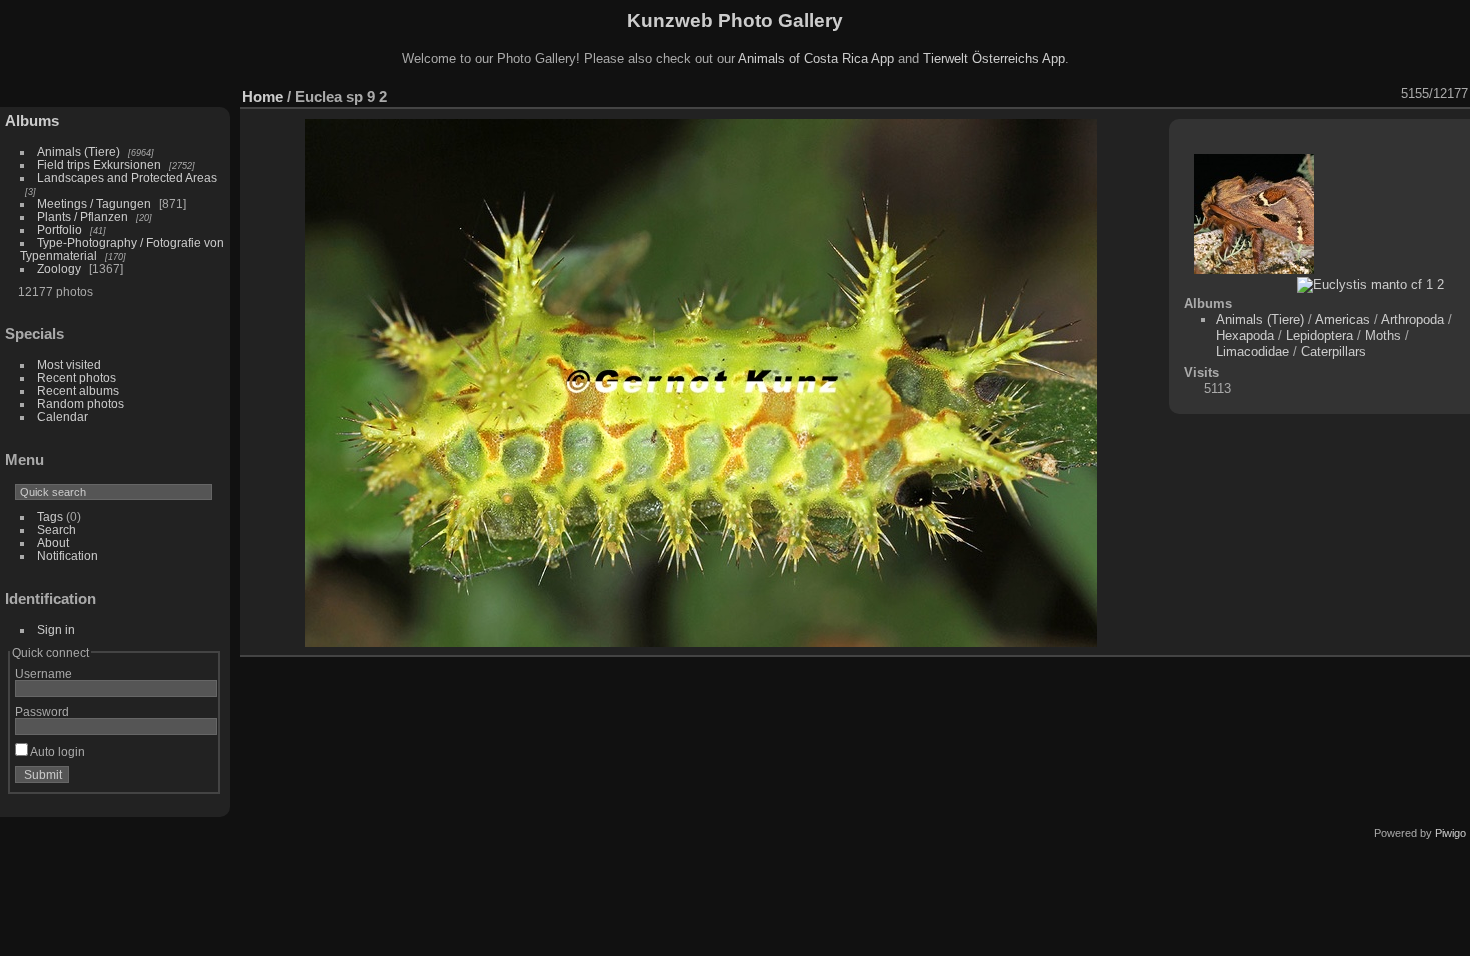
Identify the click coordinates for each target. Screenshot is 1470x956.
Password (42, 711)
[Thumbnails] (1336, 94)
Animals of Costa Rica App (816, 58)
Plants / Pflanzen (82, 216)
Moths (1383, 335)
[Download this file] (1284, 94)
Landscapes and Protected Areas (127, 177)
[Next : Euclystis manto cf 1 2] (1388, 94)
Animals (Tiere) (78, 151)
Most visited (69, 364)
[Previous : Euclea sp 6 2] (1362, 94)
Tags (50, 516)
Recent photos (76, 377)
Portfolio (59, 229)
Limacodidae (1252, 351)
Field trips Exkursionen (99, 164)
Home (262, 96)
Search (56, 529)
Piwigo (1450, 833)
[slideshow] (1232, 94)
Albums (32, 120)
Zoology (59, 268)
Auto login (56, 751)
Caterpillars (1333, 351)
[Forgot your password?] (198, 779)
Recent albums (78, 390)
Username (43, 673)
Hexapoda (1245, 335)
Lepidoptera (1319, 335)
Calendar (62, 416)
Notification (67, 555)
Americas (1342, 319)
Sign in (56, 629)
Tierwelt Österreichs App (994, 58)
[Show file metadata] (1258, 94)
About (53, 542)
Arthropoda (1412, 319)
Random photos (80, 403)
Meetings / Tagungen (94, 203)
